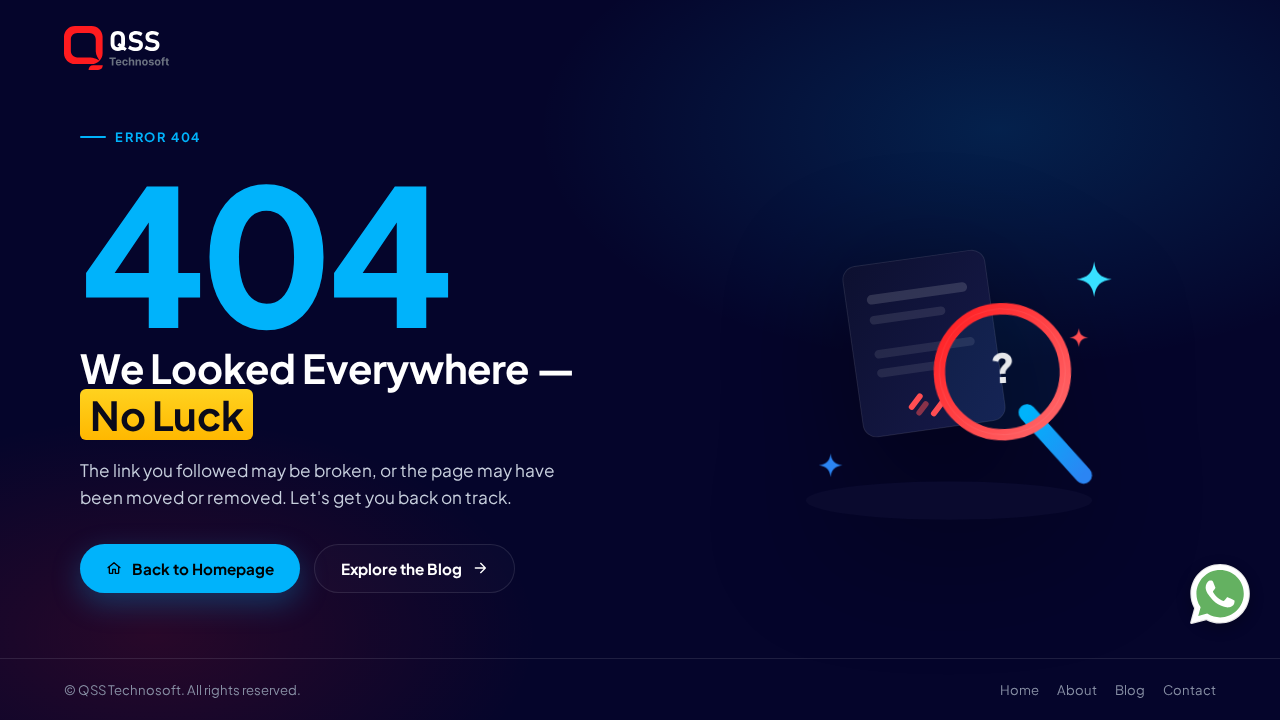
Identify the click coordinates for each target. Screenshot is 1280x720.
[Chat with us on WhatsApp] (1220, 594)
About (1077, 689)
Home (1019, 689)
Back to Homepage (203, 568)
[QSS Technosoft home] (640, 48)
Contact (1189, 689)
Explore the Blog (401, 568)
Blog (1130, 689)
